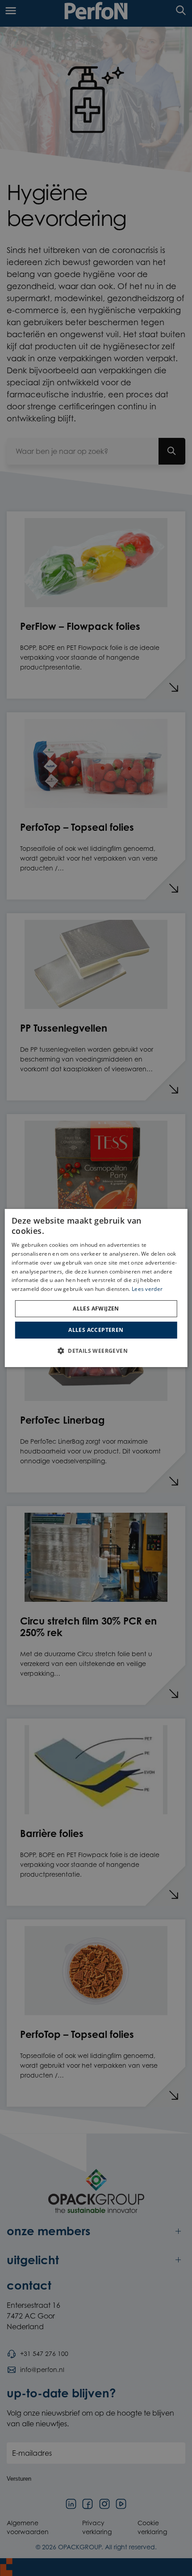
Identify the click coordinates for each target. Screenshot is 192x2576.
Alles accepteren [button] (96, 1330)
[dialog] (96, 1288)
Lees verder (147, 1289)
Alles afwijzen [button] (96, 1308)
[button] (96, 1351)
